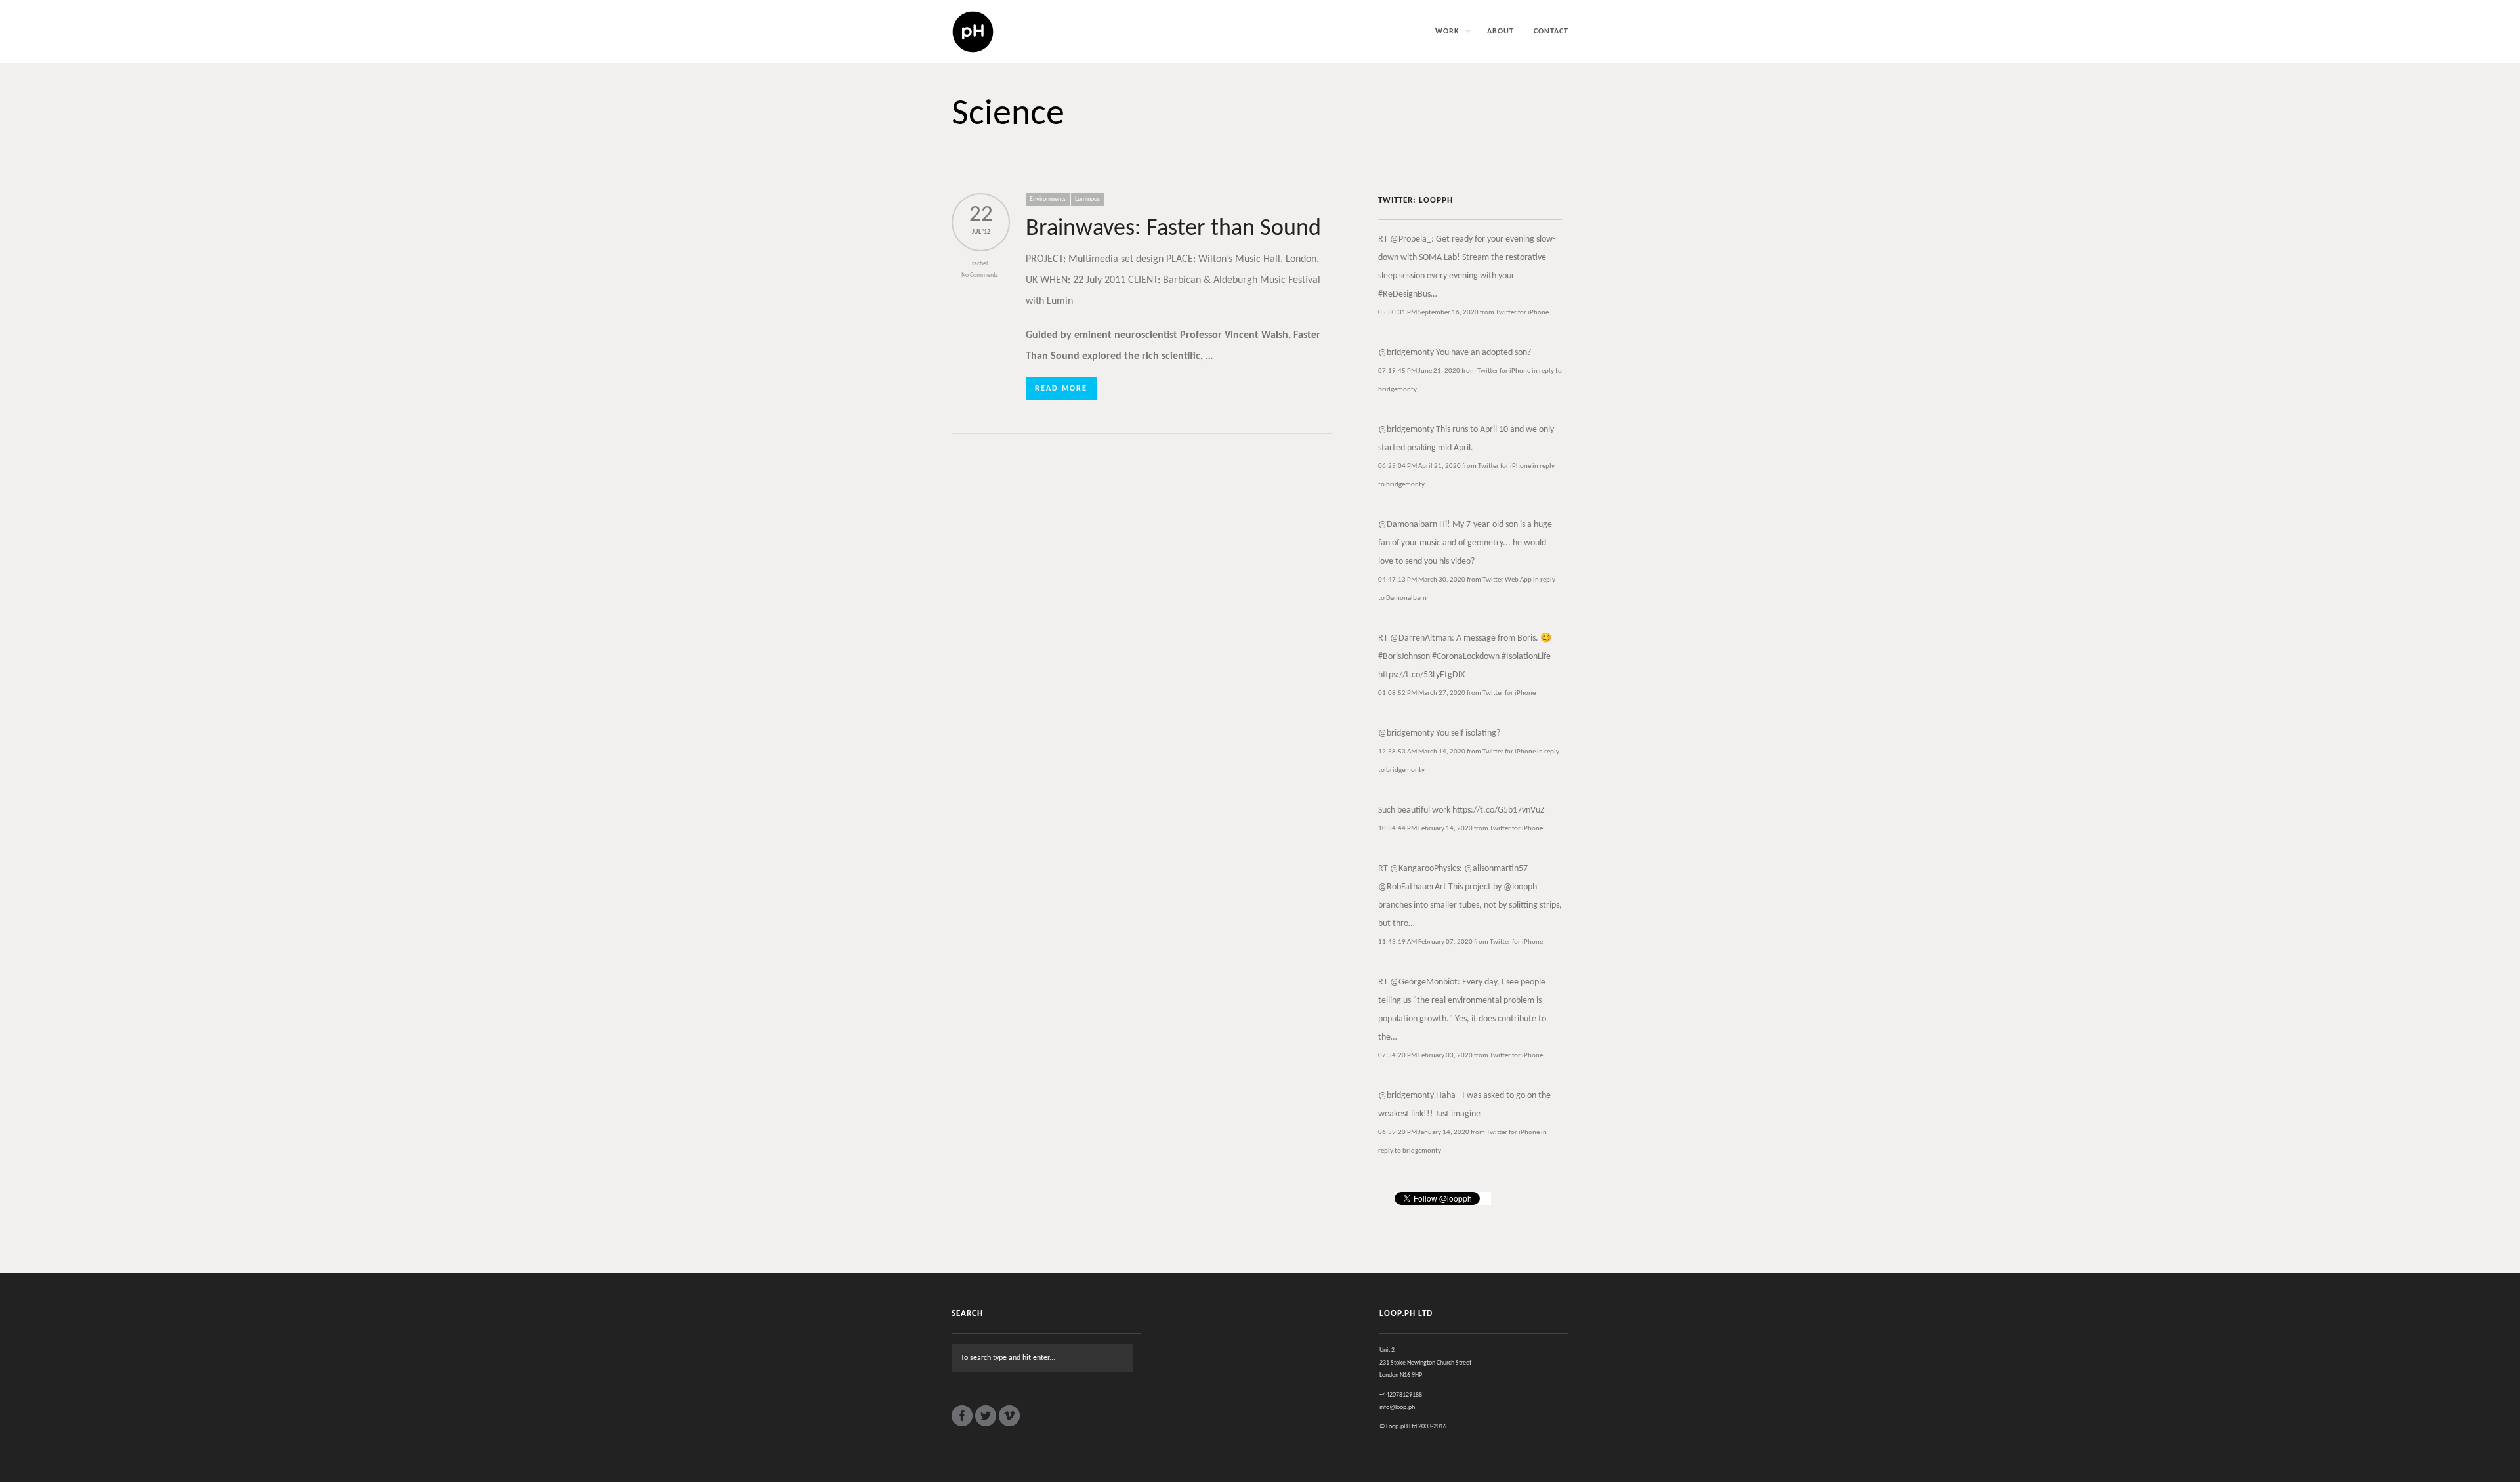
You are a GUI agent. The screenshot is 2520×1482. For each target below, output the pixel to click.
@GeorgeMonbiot (1424, 982)
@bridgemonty (1406, 353)
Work (1447, 32)
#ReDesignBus (1404, 294)
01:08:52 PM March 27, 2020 (1422, 693)
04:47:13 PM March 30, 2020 (1422, 580)
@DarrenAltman (1421, 638)
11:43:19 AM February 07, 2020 (1425, 942)
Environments (1048, 199)
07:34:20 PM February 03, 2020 (1425, 1056)
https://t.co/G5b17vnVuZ (1499, 810)
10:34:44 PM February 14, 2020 (1425, 829)
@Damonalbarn (1408, 525)
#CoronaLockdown (1466, 657)
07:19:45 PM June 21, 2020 (1419, 371)
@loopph (1520, 887)
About (1501, 32)
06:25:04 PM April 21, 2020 (1419, 466)
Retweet (1394, 328)
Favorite (1404, 328)
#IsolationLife (1526, 657)
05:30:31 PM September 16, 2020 (1428, 313)
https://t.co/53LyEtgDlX (1421, 675)
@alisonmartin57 (1496, 869)
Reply (1383, 328)
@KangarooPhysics (1425, 869)
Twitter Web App (1507, 580)
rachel (980, 264)
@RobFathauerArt (1412, 887)
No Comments (980, 275)
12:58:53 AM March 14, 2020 (1422, 752)
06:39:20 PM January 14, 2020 (1424, 1133)
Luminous (1087, 199)
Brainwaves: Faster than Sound (1173, 229)
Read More (1061, 389)
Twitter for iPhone (1522, 313)
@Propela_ (1411, 239)
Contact (1551, 32)
